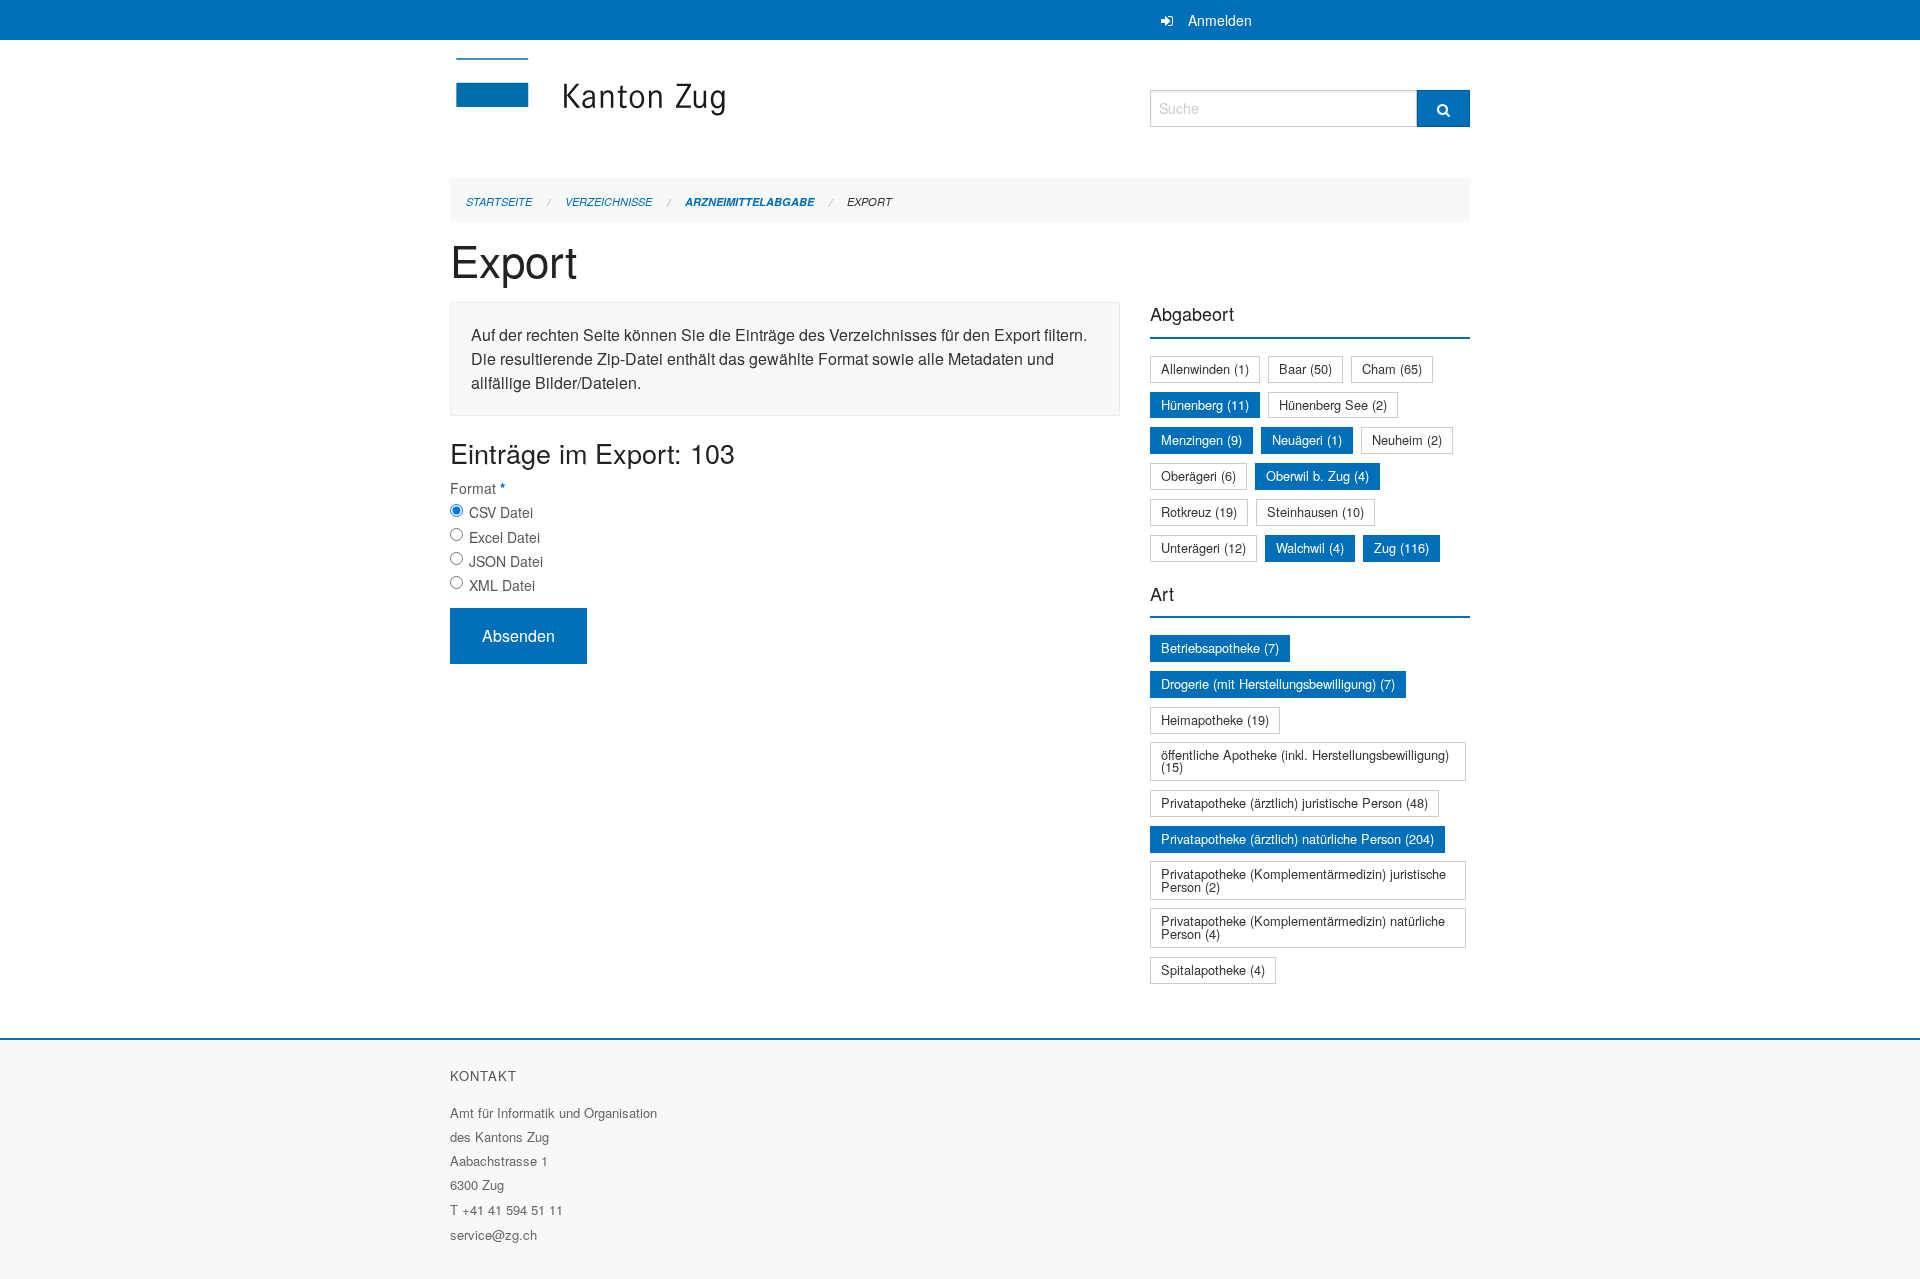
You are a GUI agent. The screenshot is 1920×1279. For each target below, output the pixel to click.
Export (869, 201)
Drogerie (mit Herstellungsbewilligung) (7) (1278, 683)
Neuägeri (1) (1307, 439)
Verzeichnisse (608, 201)
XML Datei (502, 585)
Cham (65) (1392, 368)
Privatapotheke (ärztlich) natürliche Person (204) (1297, 838)
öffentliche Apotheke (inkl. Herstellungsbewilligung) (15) (1305, 761)
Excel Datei (504, 537)
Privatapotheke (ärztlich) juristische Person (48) (1294, 802)
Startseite (499, 201)
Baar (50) (1305, 368)
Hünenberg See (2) (1333, 404)
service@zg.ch (493, 1234)
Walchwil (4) (1310, 547)
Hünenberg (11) (1205, 404)
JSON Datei (506, 561)
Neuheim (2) (1407, 439)
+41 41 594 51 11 (512, 1209)
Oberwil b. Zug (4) (1317, 475)
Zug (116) (1401, 547)
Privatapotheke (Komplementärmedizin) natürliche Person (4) (1303, 927)
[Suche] (1443, 108)
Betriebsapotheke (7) (1220, 647)
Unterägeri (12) (1203, 547)
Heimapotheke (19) (1215, 719)
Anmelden (1220, 20)
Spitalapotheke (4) (1213, 969)
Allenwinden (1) (1205, 368)
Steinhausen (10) (1315, 511)
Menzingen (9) (1201, 439)
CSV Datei (501, 512)
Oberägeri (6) (1198, 475)
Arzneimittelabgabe (749, 201)
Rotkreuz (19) (1199, 511)
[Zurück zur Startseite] (710, 105)
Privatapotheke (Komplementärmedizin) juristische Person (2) (1303, 880)
